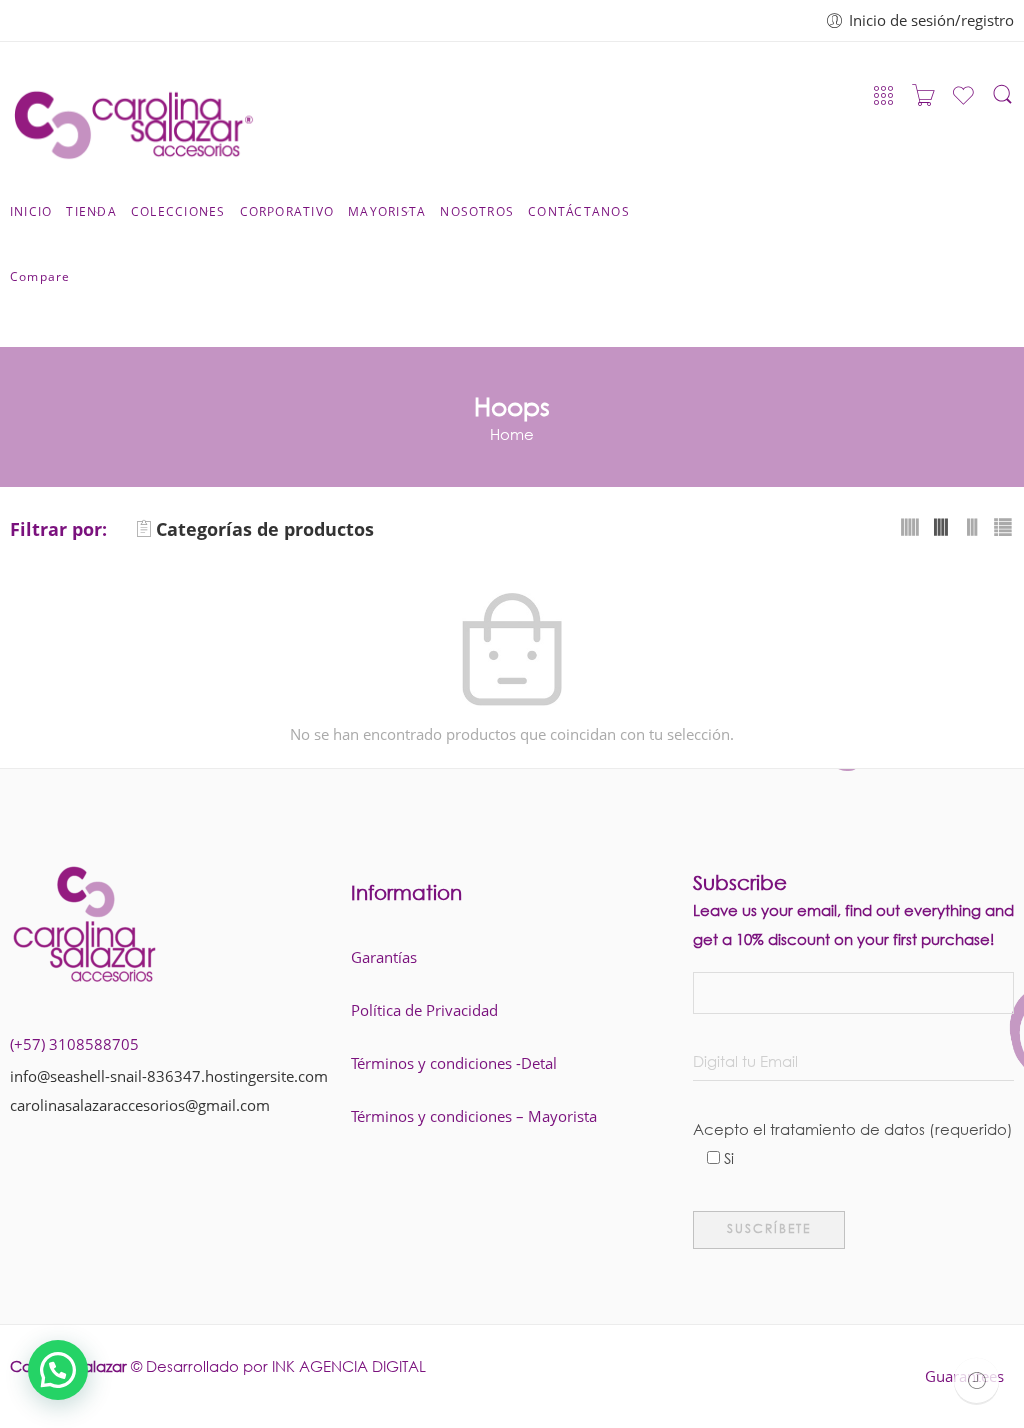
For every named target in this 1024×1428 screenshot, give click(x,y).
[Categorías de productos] (883, 100)
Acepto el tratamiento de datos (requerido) (853, 1132)
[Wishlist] (963, 102)
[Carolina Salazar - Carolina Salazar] (133, 119)
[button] (58, 1370)
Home (512, 434)
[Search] (1002, 101)
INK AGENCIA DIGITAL (349, 1366)
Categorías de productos (265, 529)
